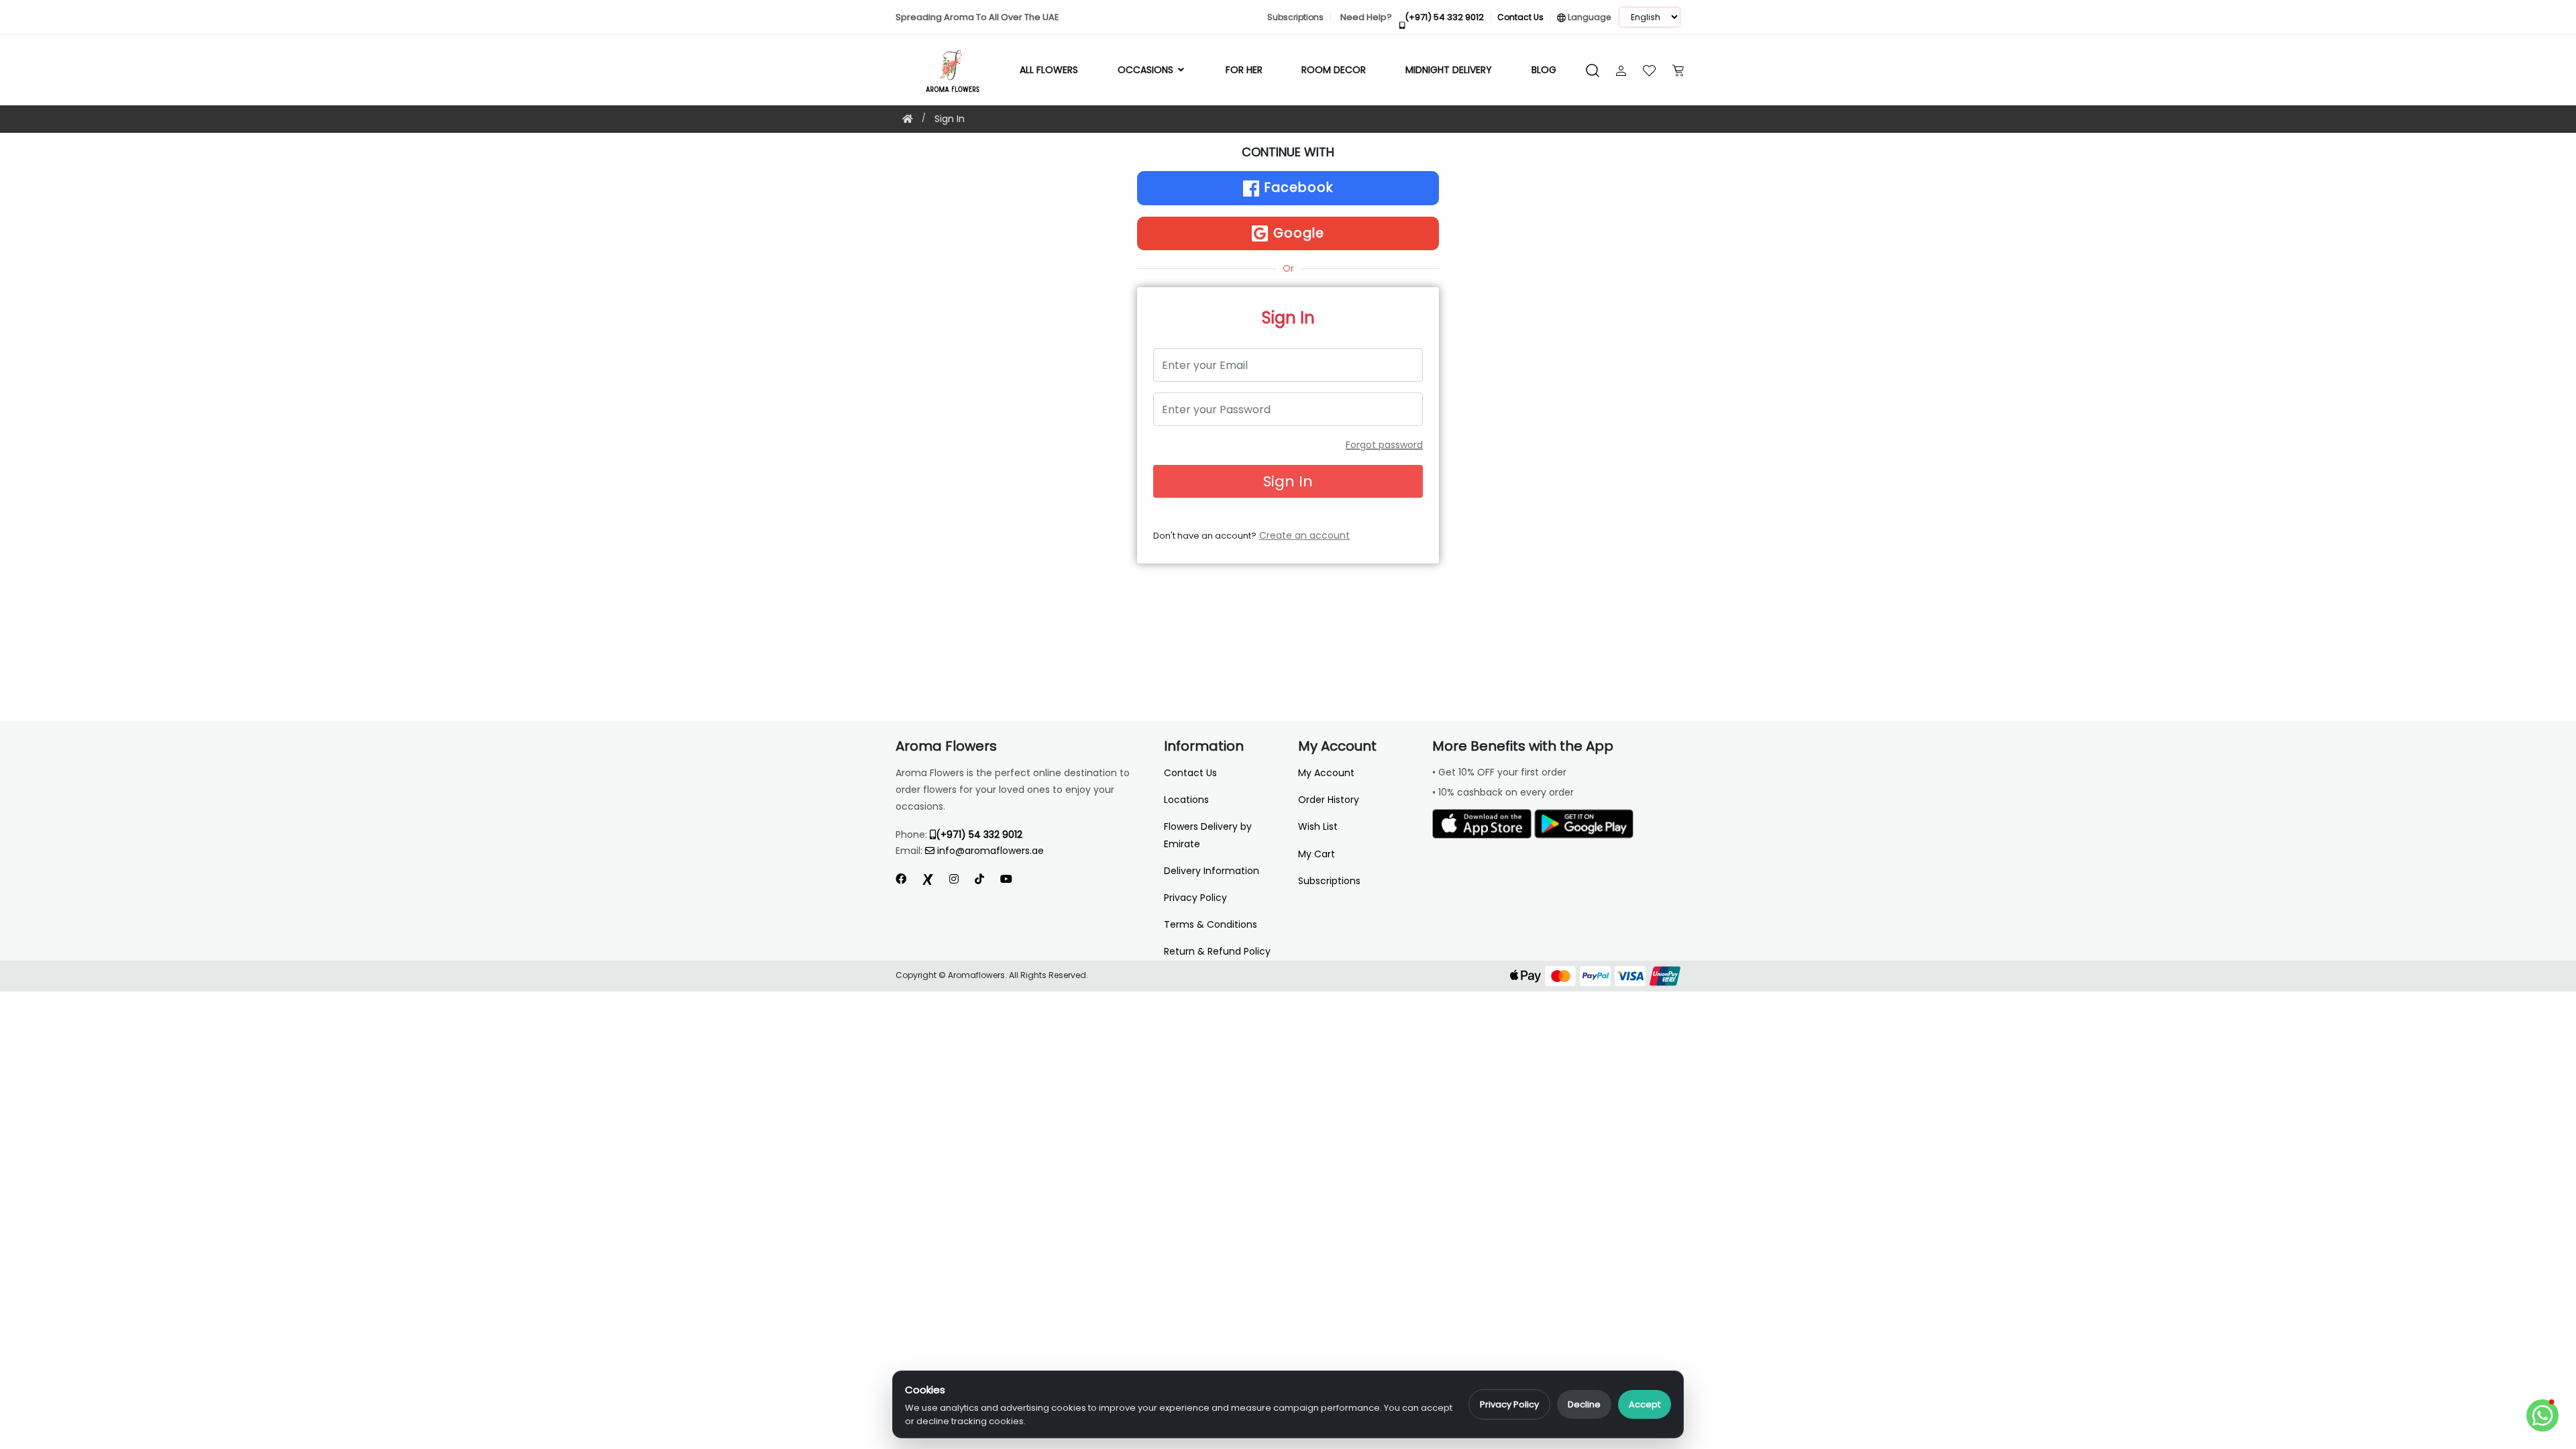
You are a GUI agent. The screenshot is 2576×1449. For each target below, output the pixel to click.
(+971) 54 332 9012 (979, 835)
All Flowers (1049, 70)
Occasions (1147, 70)
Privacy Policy (1509, 1404)
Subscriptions (1329, 881)
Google (1297, 233)
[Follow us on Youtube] (1012, 879)
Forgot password (1384, 445)
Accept (1645, 1404)
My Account (1326, 773)
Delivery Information (1212, 871)
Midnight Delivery (1449, 70)
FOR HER (1244, 70)
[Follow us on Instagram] (954, 879)
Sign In (950, 119)
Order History (1329, 800)
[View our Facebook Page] (901, 879)
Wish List (1318, 826)
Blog (1544, 70)
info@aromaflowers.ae (990, 851)
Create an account (1304, 535)
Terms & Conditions (1211, 924)
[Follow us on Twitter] (928, 879)
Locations (1186, 800)
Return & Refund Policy (1217, 951)
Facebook (1297, 187)
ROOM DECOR (1334, 70)
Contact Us (1190, 773)
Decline (1584, 1404)
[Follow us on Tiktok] (979, 879)
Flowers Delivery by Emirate (1208, 835)
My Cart (1317, 854)
